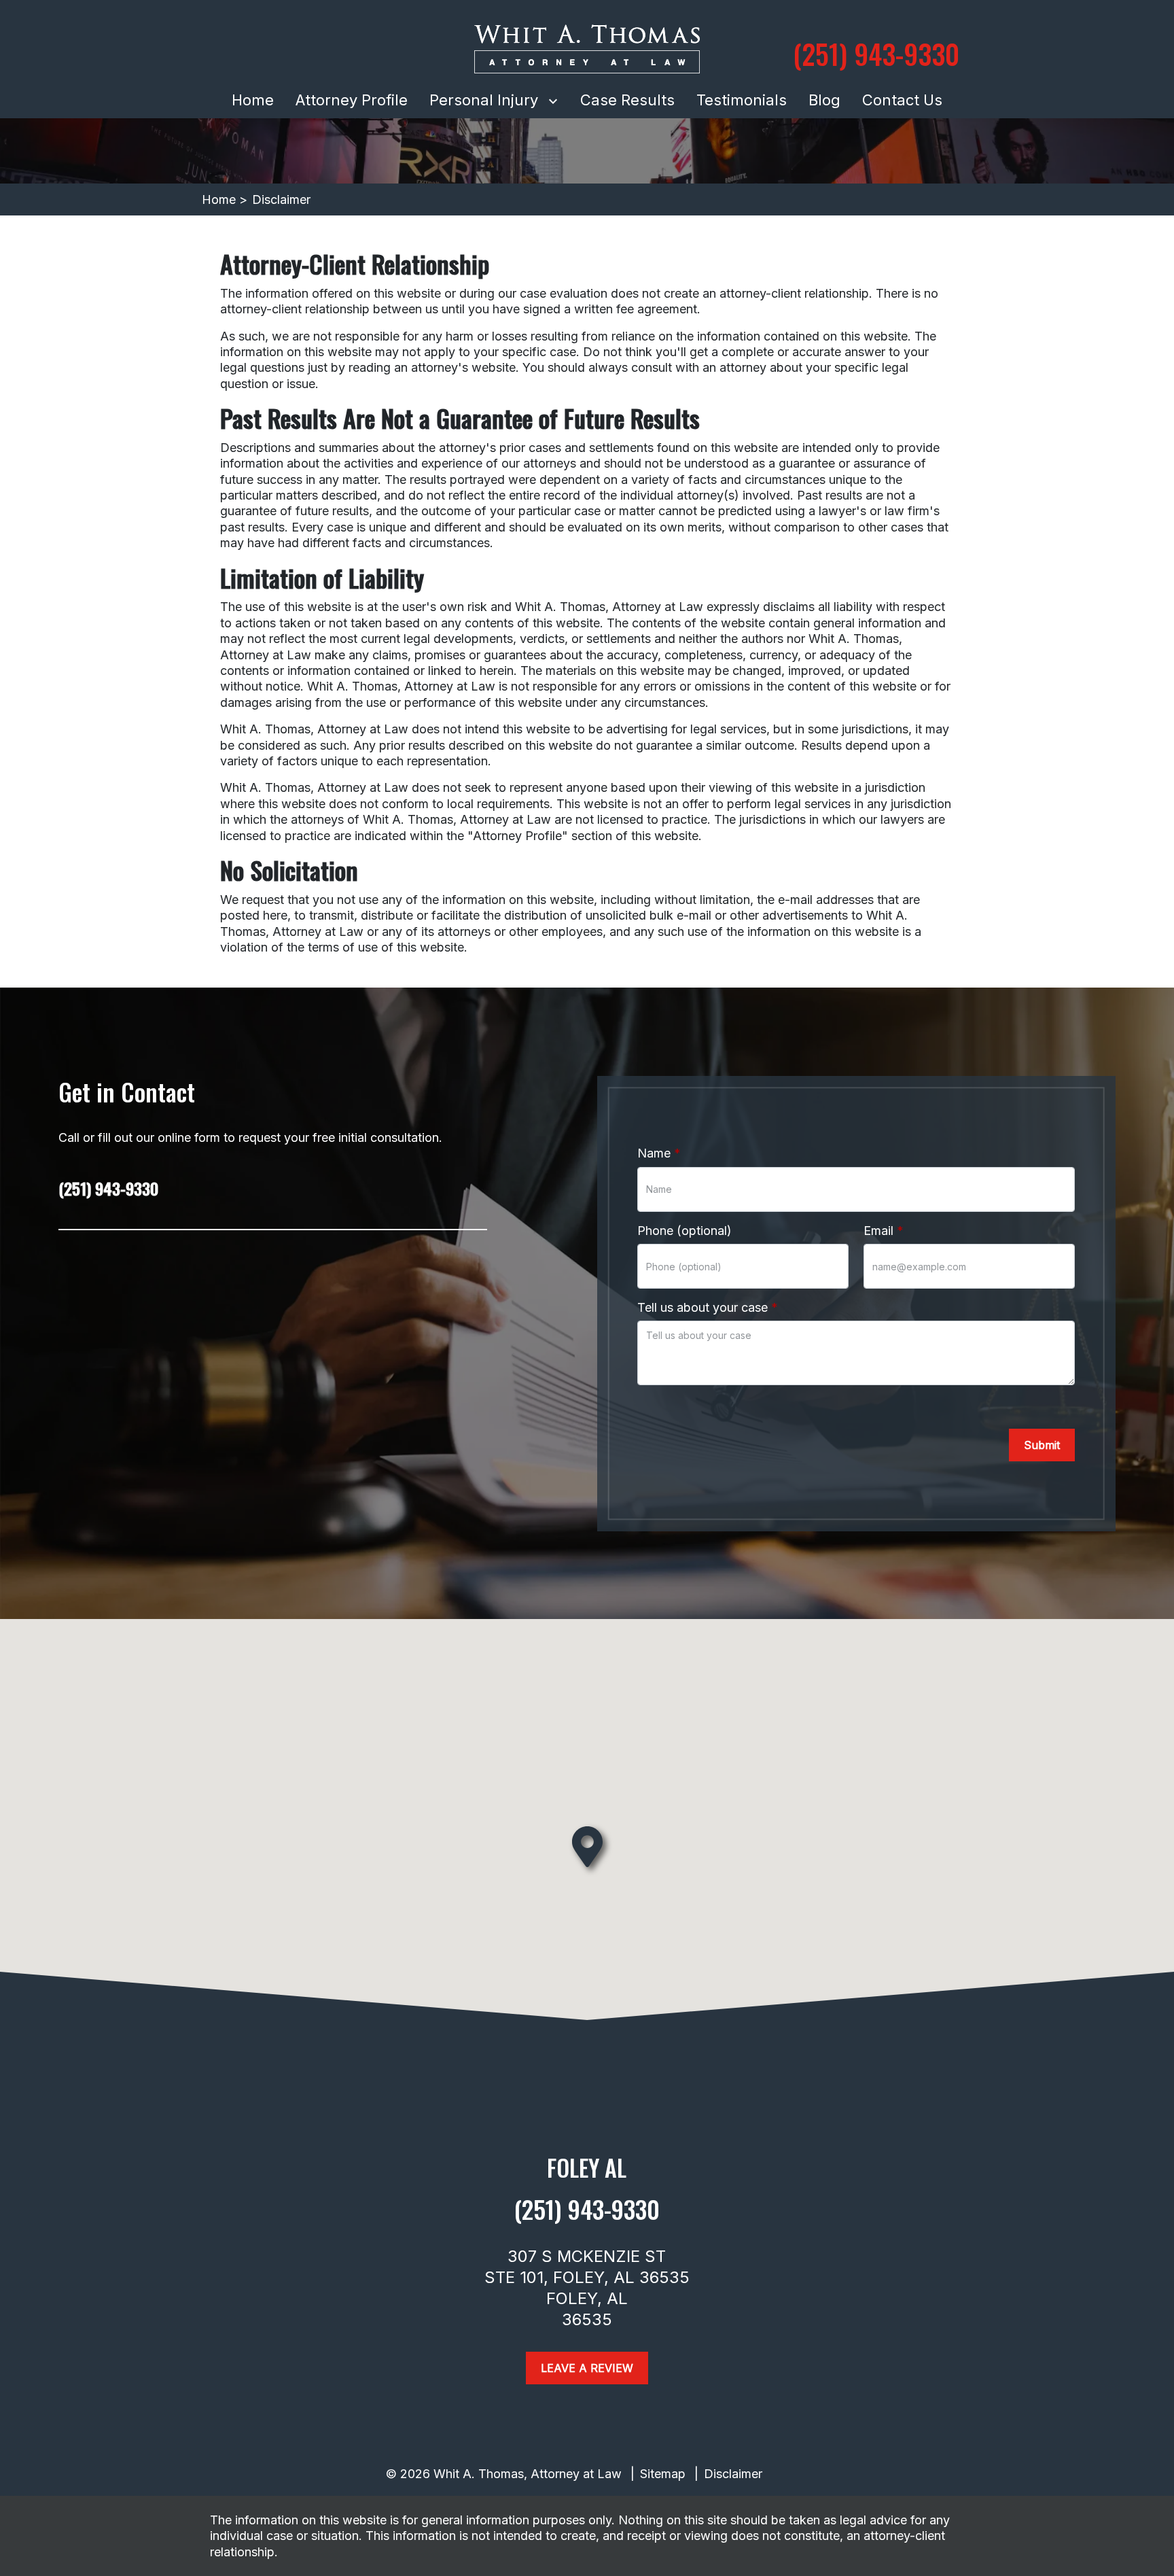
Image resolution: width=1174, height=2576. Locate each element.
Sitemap (663, 2474)
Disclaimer (733, 2474)
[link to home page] (587, 49)
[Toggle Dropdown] (556, 100)
